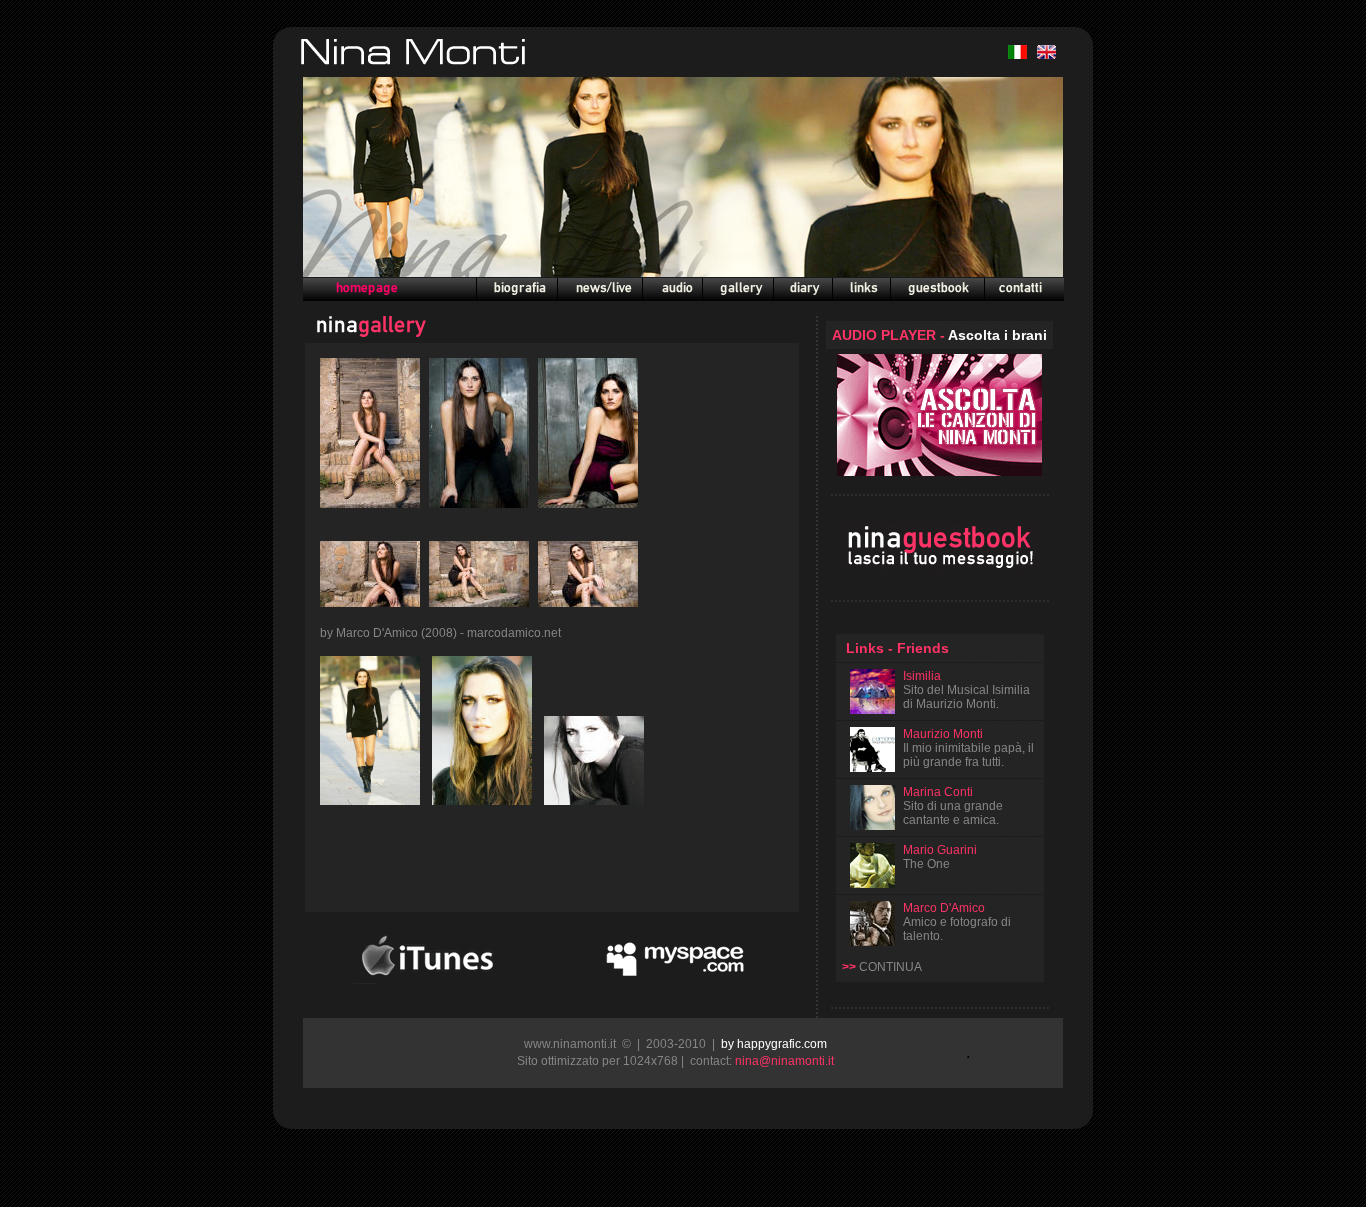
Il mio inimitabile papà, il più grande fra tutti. (968, 748)
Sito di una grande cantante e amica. (953, 813)
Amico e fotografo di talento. (957, 922)
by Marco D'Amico (370, 633)
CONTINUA (890, 967)
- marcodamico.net (510, 633)
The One (926, 864)
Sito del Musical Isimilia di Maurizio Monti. (966, 697)
